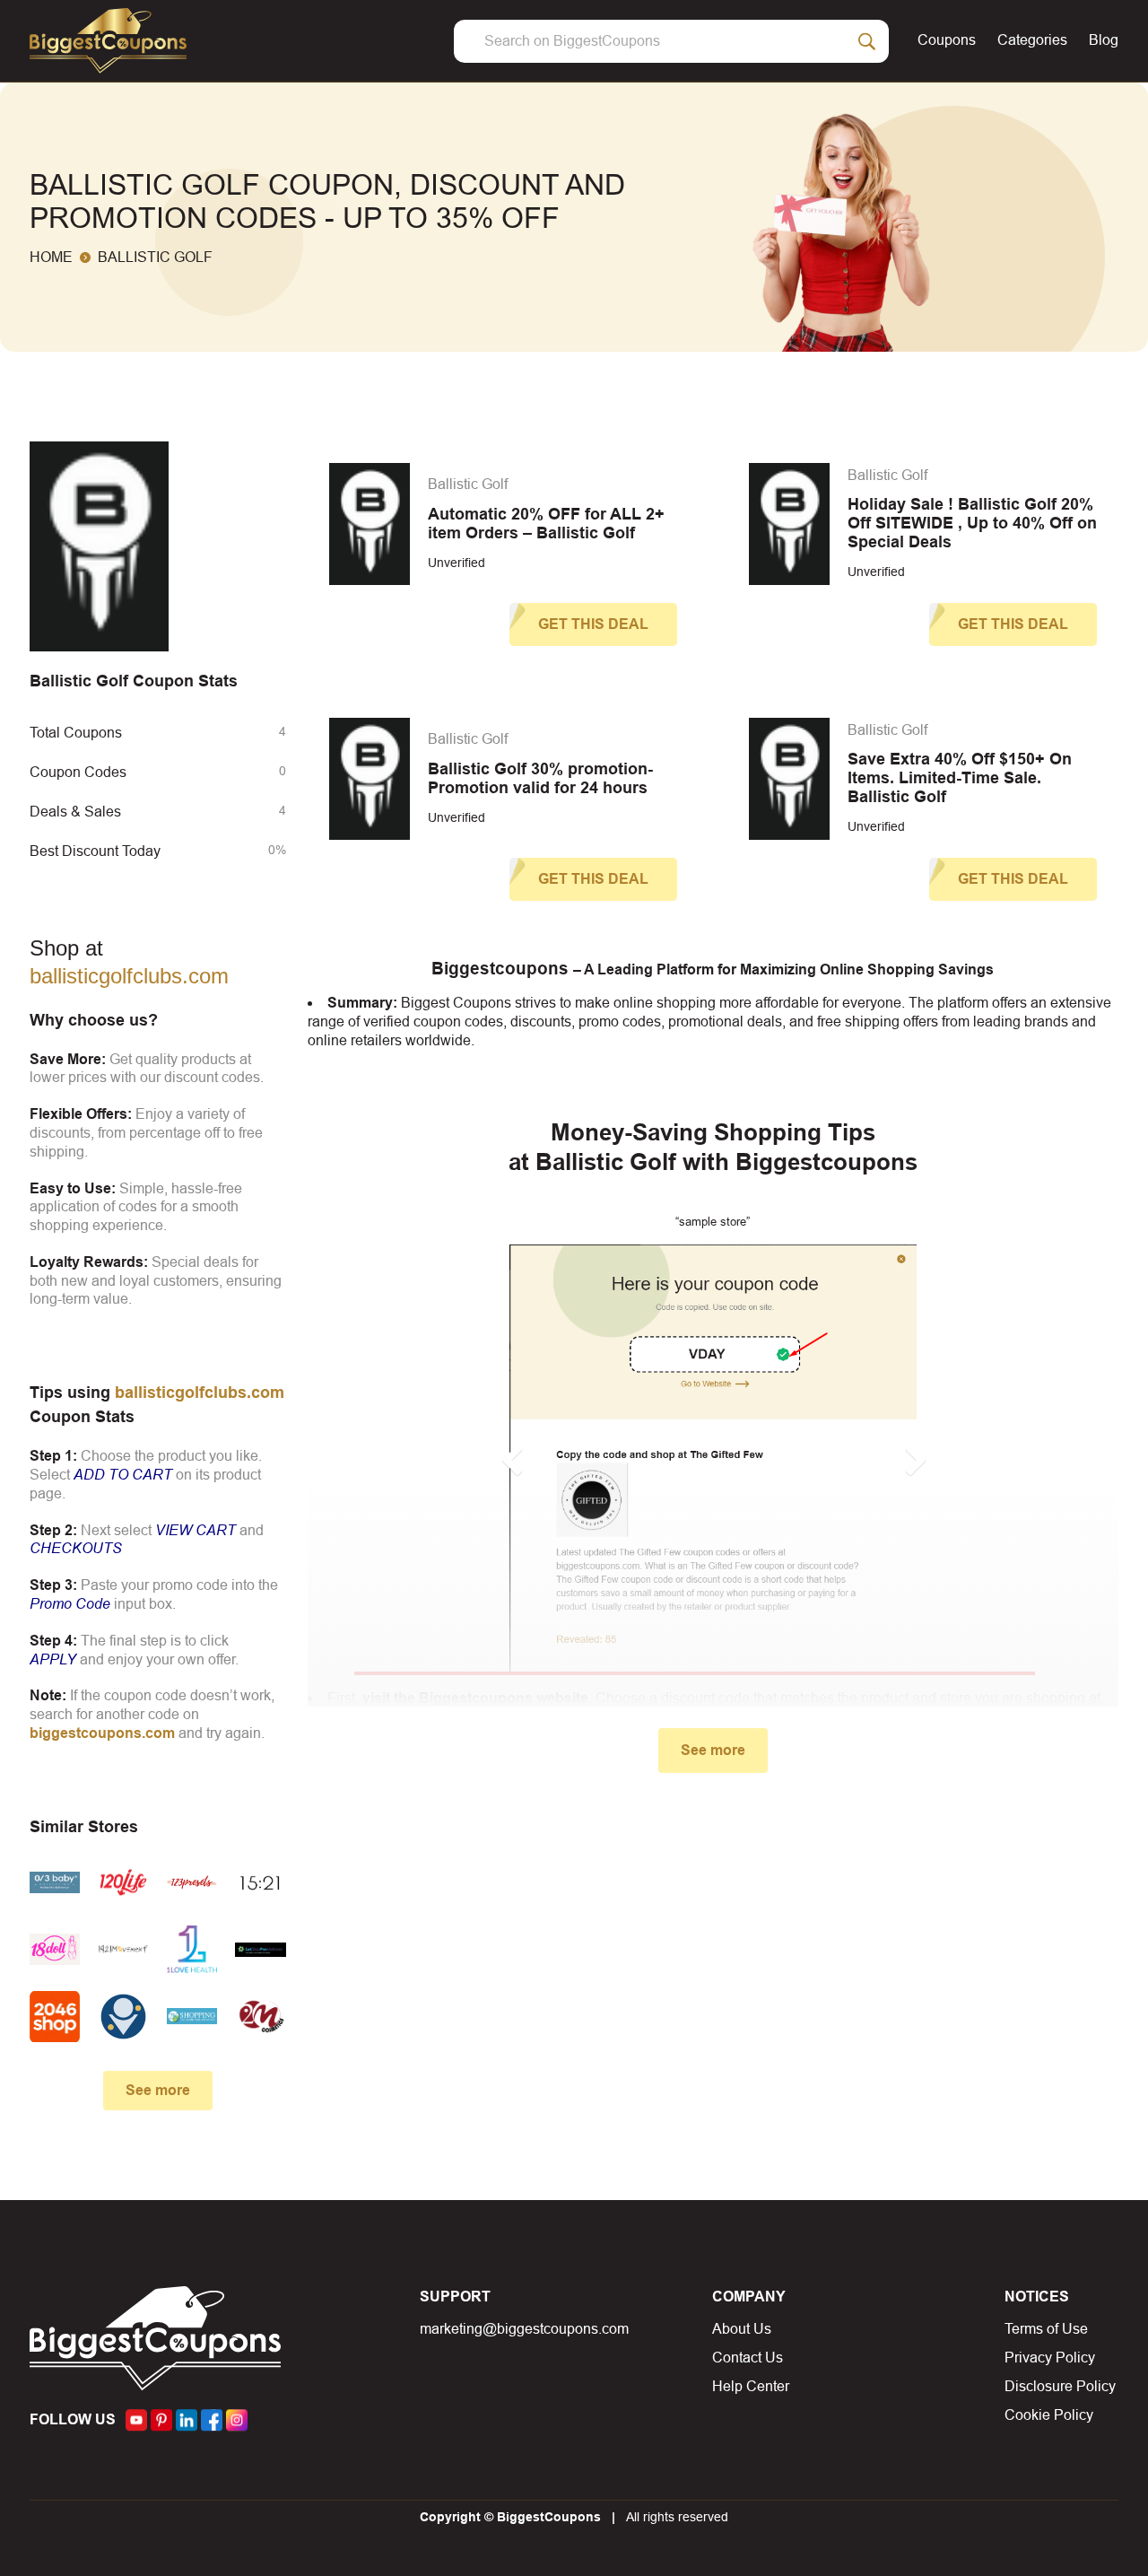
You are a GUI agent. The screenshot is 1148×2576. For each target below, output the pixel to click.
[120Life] (123, 1882)
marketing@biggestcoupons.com (524, 2329)
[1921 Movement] (123, 1949)
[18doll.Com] (55, 1949)
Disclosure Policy (1060, 2386)
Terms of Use (1046, 2329)
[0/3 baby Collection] (55, 1882)
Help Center (751, 2386)
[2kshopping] (192, 2016)
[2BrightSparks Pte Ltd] (123, 2016)
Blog (1104, 40)
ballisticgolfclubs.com (129, 976)
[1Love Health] (192, 1949)
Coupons (947, 40)
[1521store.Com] (260, 1882)
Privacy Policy (1050, 2358)
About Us (742, 2329)
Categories (1032, 40)
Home (51, 257)
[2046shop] (55, 2016)
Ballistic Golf (468, 484)
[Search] (867, 41)
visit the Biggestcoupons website (475, 1698)
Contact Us (748, 2358)
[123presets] (192, 1882)
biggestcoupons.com (102, 1733)
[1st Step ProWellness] (260, 1949)
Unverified (457, 563)
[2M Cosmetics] (260, 2016)
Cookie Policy (1049, 2415)
